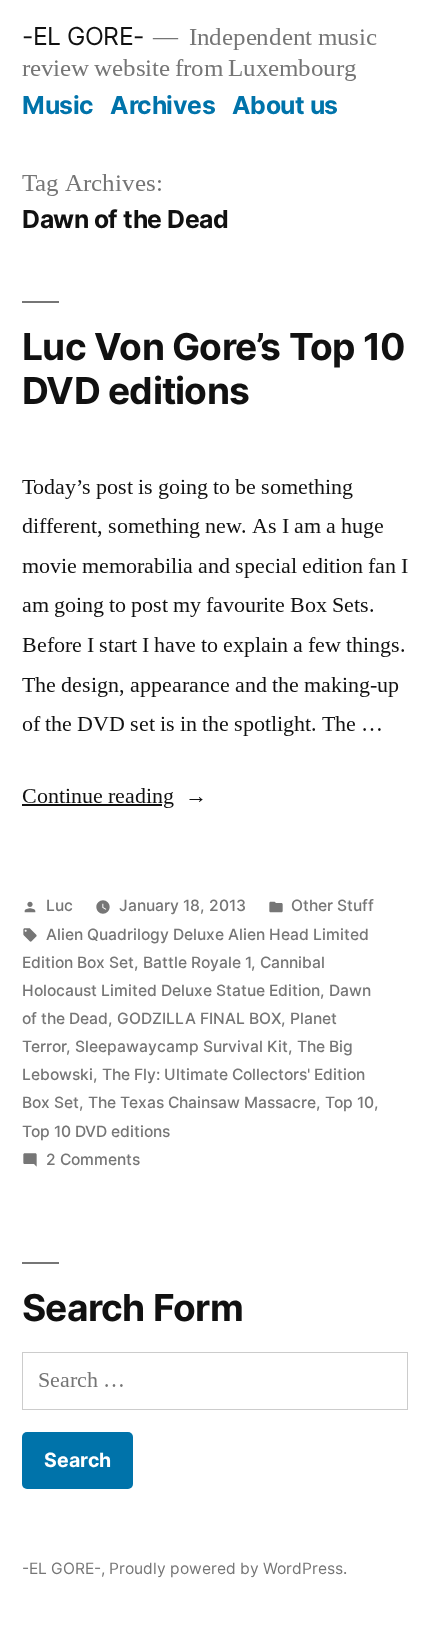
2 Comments (93, 1159)
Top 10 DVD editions (96, 1131)
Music (58, 105)
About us (285, 105)
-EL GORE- (83, 36)
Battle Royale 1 (197, 962)
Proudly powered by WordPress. (228, 1568)
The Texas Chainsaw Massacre (202, 1102)
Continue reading (114, 796)
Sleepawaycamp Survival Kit (181, 1046)
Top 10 (349, 1102)
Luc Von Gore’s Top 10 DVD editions (213, 369)
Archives (162, 105)
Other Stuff (332, 905)
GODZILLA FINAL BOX (199, 1018)
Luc (59, 905)
